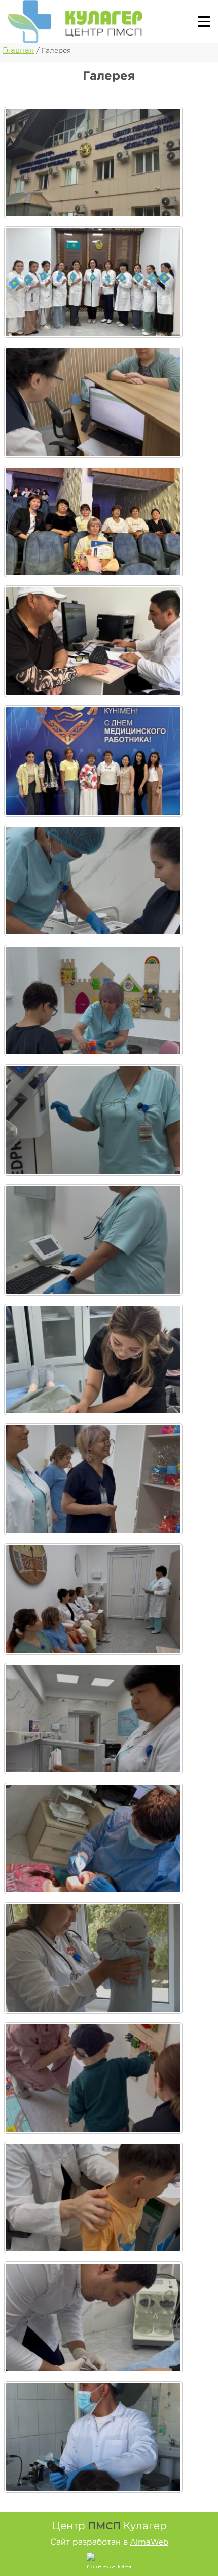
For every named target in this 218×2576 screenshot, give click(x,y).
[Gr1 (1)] (93, 162)
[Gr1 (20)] (93, 1360)
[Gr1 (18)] (93, 1120)
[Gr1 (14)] (93, 2437)
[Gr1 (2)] (93, 761)
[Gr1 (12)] (93, 2198)
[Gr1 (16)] (93, 881)
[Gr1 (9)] (93, 1838)
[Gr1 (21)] (93, 402)
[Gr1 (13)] (93, 2317)
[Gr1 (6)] (93, 1479)
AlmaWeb (149, 2542)
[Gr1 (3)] (93, 282)
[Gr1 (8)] (93, 1719)
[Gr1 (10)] (93, 1958)
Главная (18, 50)
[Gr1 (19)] (93, 1240)
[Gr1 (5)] (93, 641)
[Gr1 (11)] (93, 2078)
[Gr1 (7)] (93, 1599)
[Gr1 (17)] (93, 1000)
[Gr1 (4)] (93, 521)
